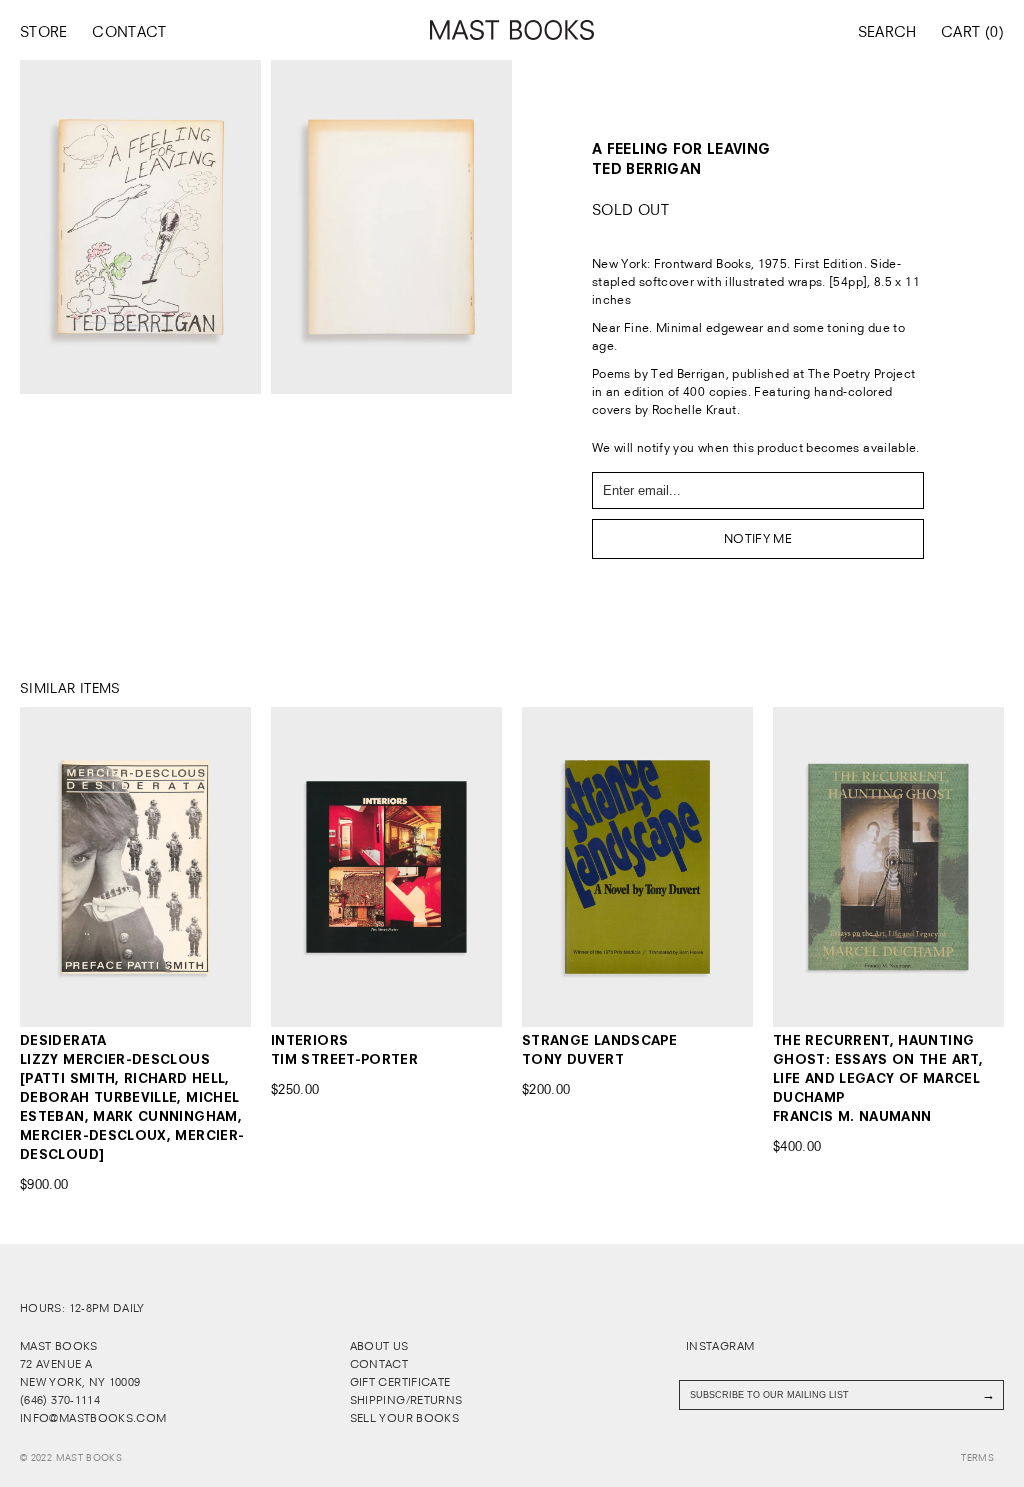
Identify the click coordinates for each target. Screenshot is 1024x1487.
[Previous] (43, 867)
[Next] (228, 867)
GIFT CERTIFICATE (400, 1382)
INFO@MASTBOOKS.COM (93, 1418)
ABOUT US (379, 1346)
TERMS (977, 1458)
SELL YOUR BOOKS (404, 1418)
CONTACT (129, 32)
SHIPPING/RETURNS (406, 1400)
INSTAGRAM (718, 1346)
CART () (972, 32)
